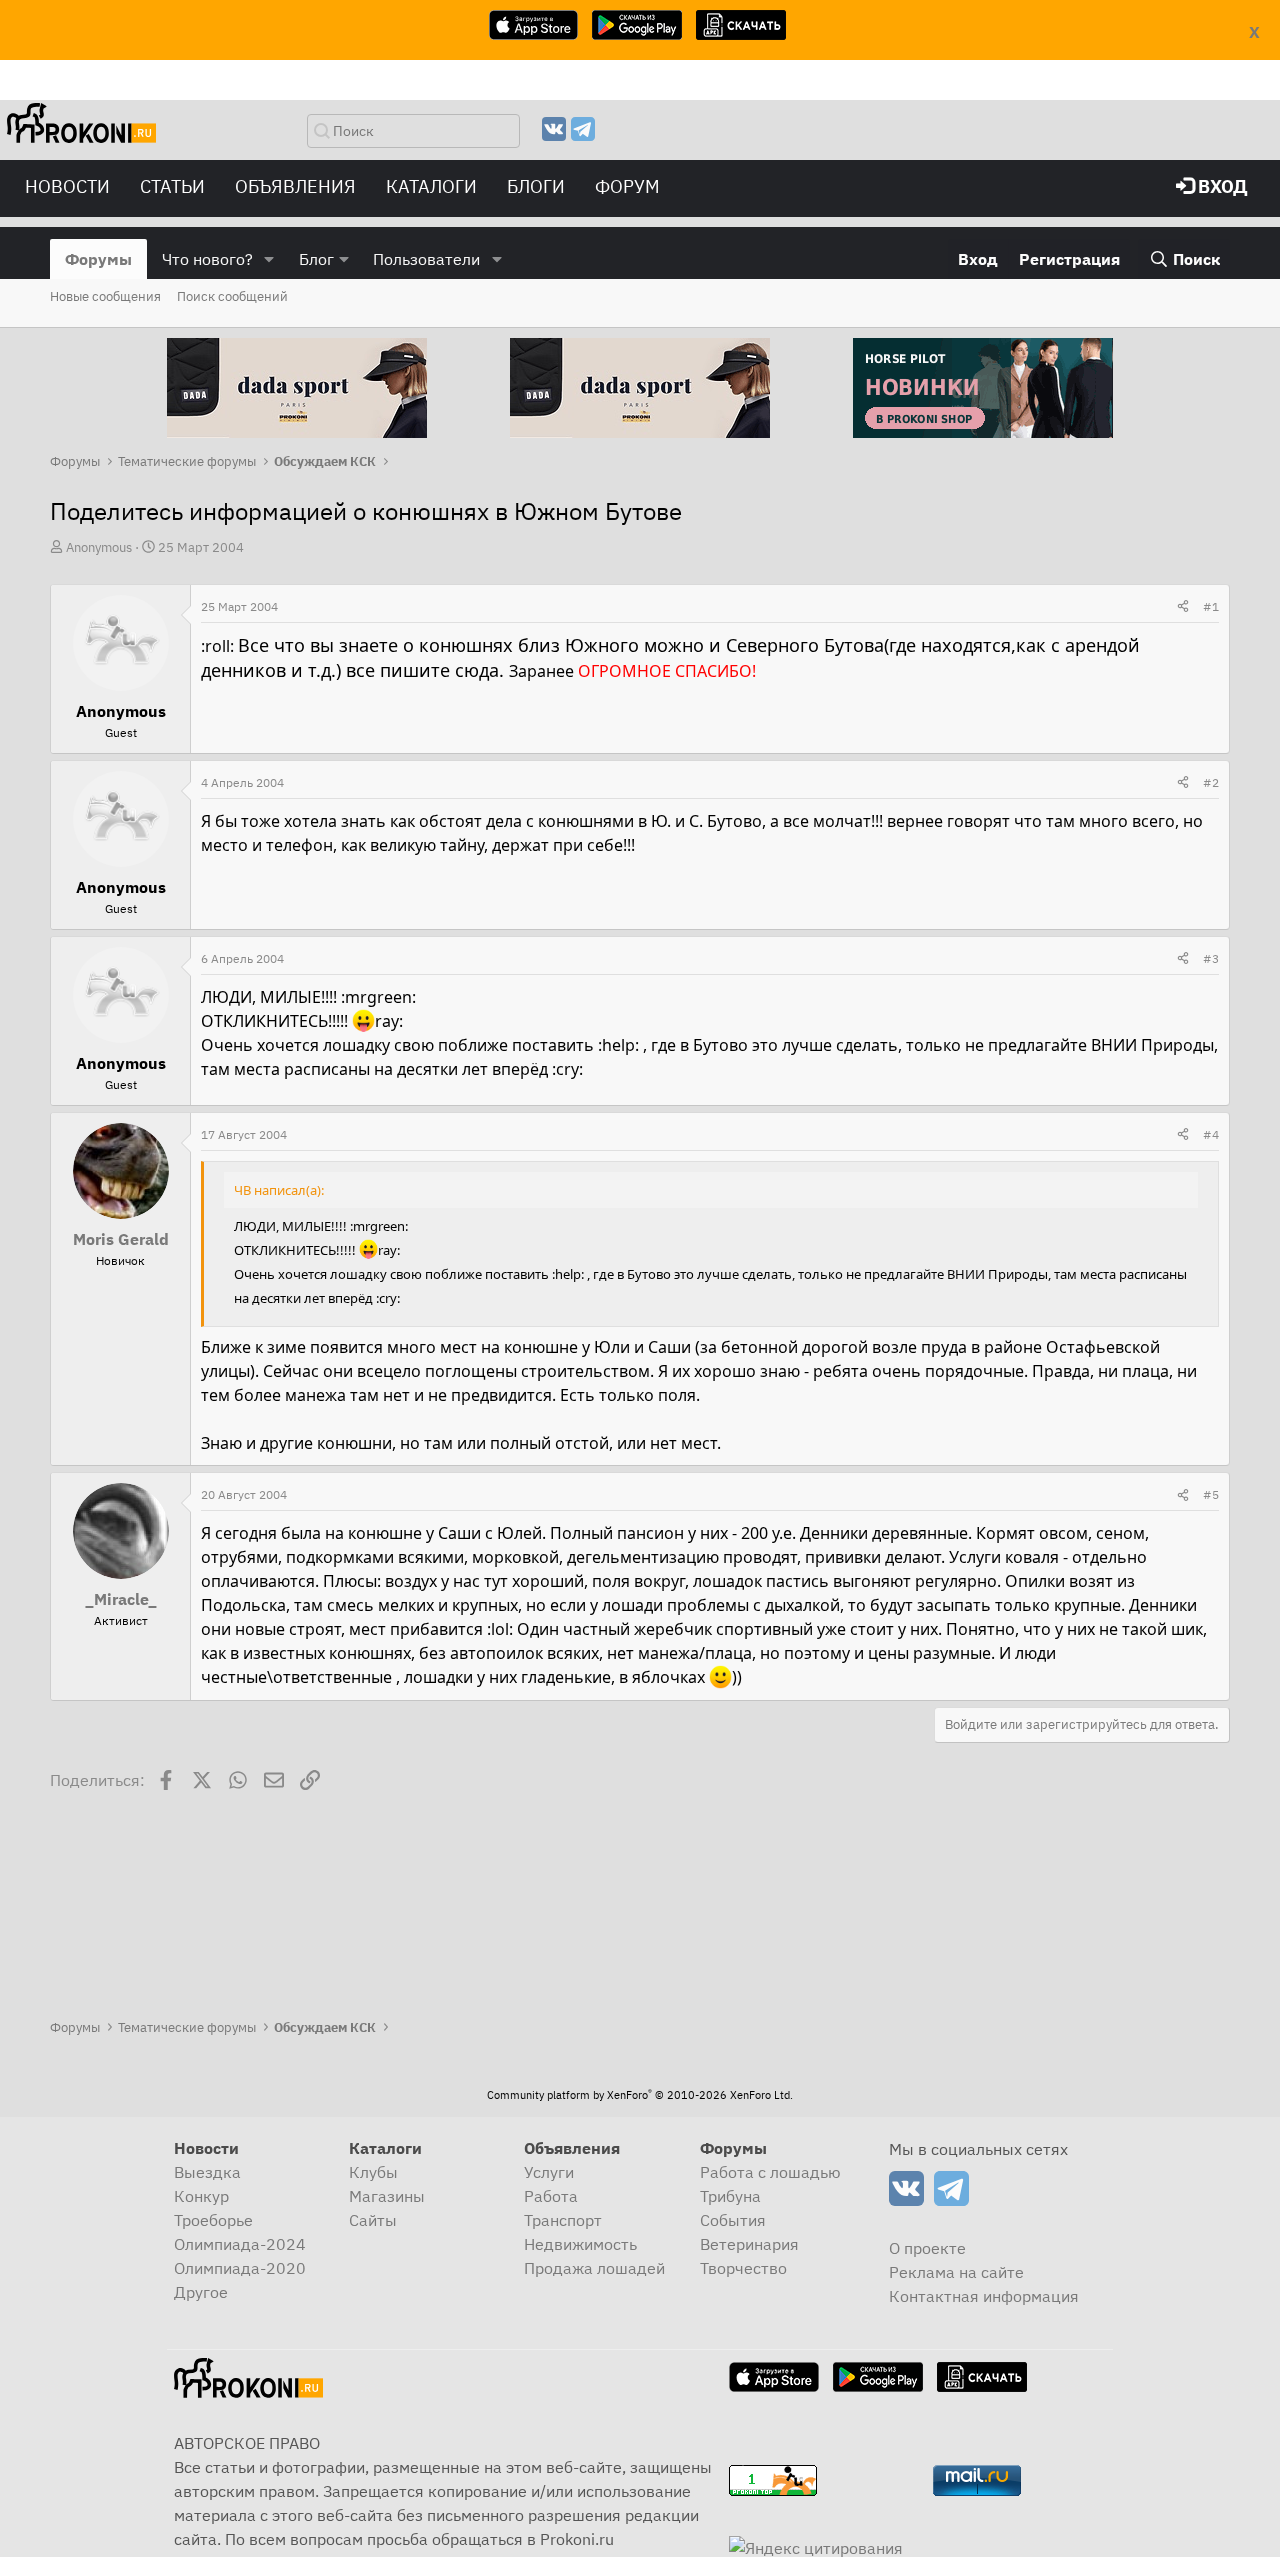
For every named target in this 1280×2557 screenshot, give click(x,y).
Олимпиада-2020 (240, 2268)
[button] (269, 259)
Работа (551, 2196)
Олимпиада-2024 (240, 2244)
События (733, 2220)
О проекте (927, 2248)
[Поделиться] (1183, 607)
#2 (1211, 782)
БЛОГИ (536, 186)
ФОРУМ (627, 186)
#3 (1211, 958)
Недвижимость (580, 2244)
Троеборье (213, 2220)
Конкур (201, 2196)
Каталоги (431, 186)
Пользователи (426, 259)
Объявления (295, 186)
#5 (1211, 1494)
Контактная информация (984, 2296)
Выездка (207, 2172)
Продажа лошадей (594, 2268)
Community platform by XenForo (640, 2095)
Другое (201, 2292)
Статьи (172, 186)
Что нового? (207, 259)
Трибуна (730, 2196)
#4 (1211, 1134)
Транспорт (563, 2220)
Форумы (98, 259)
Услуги (549, 2172)
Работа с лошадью (770, 2172)
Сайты (373, 2220)
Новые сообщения (105, 296)
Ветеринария (749, 2244)
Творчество (743, 2268)
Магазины (387, 2196)
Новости (67, 186)
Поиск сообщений (232, 296)
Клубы (373, 2172)
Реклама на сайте (956, 2272)
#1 (1211, 606)
